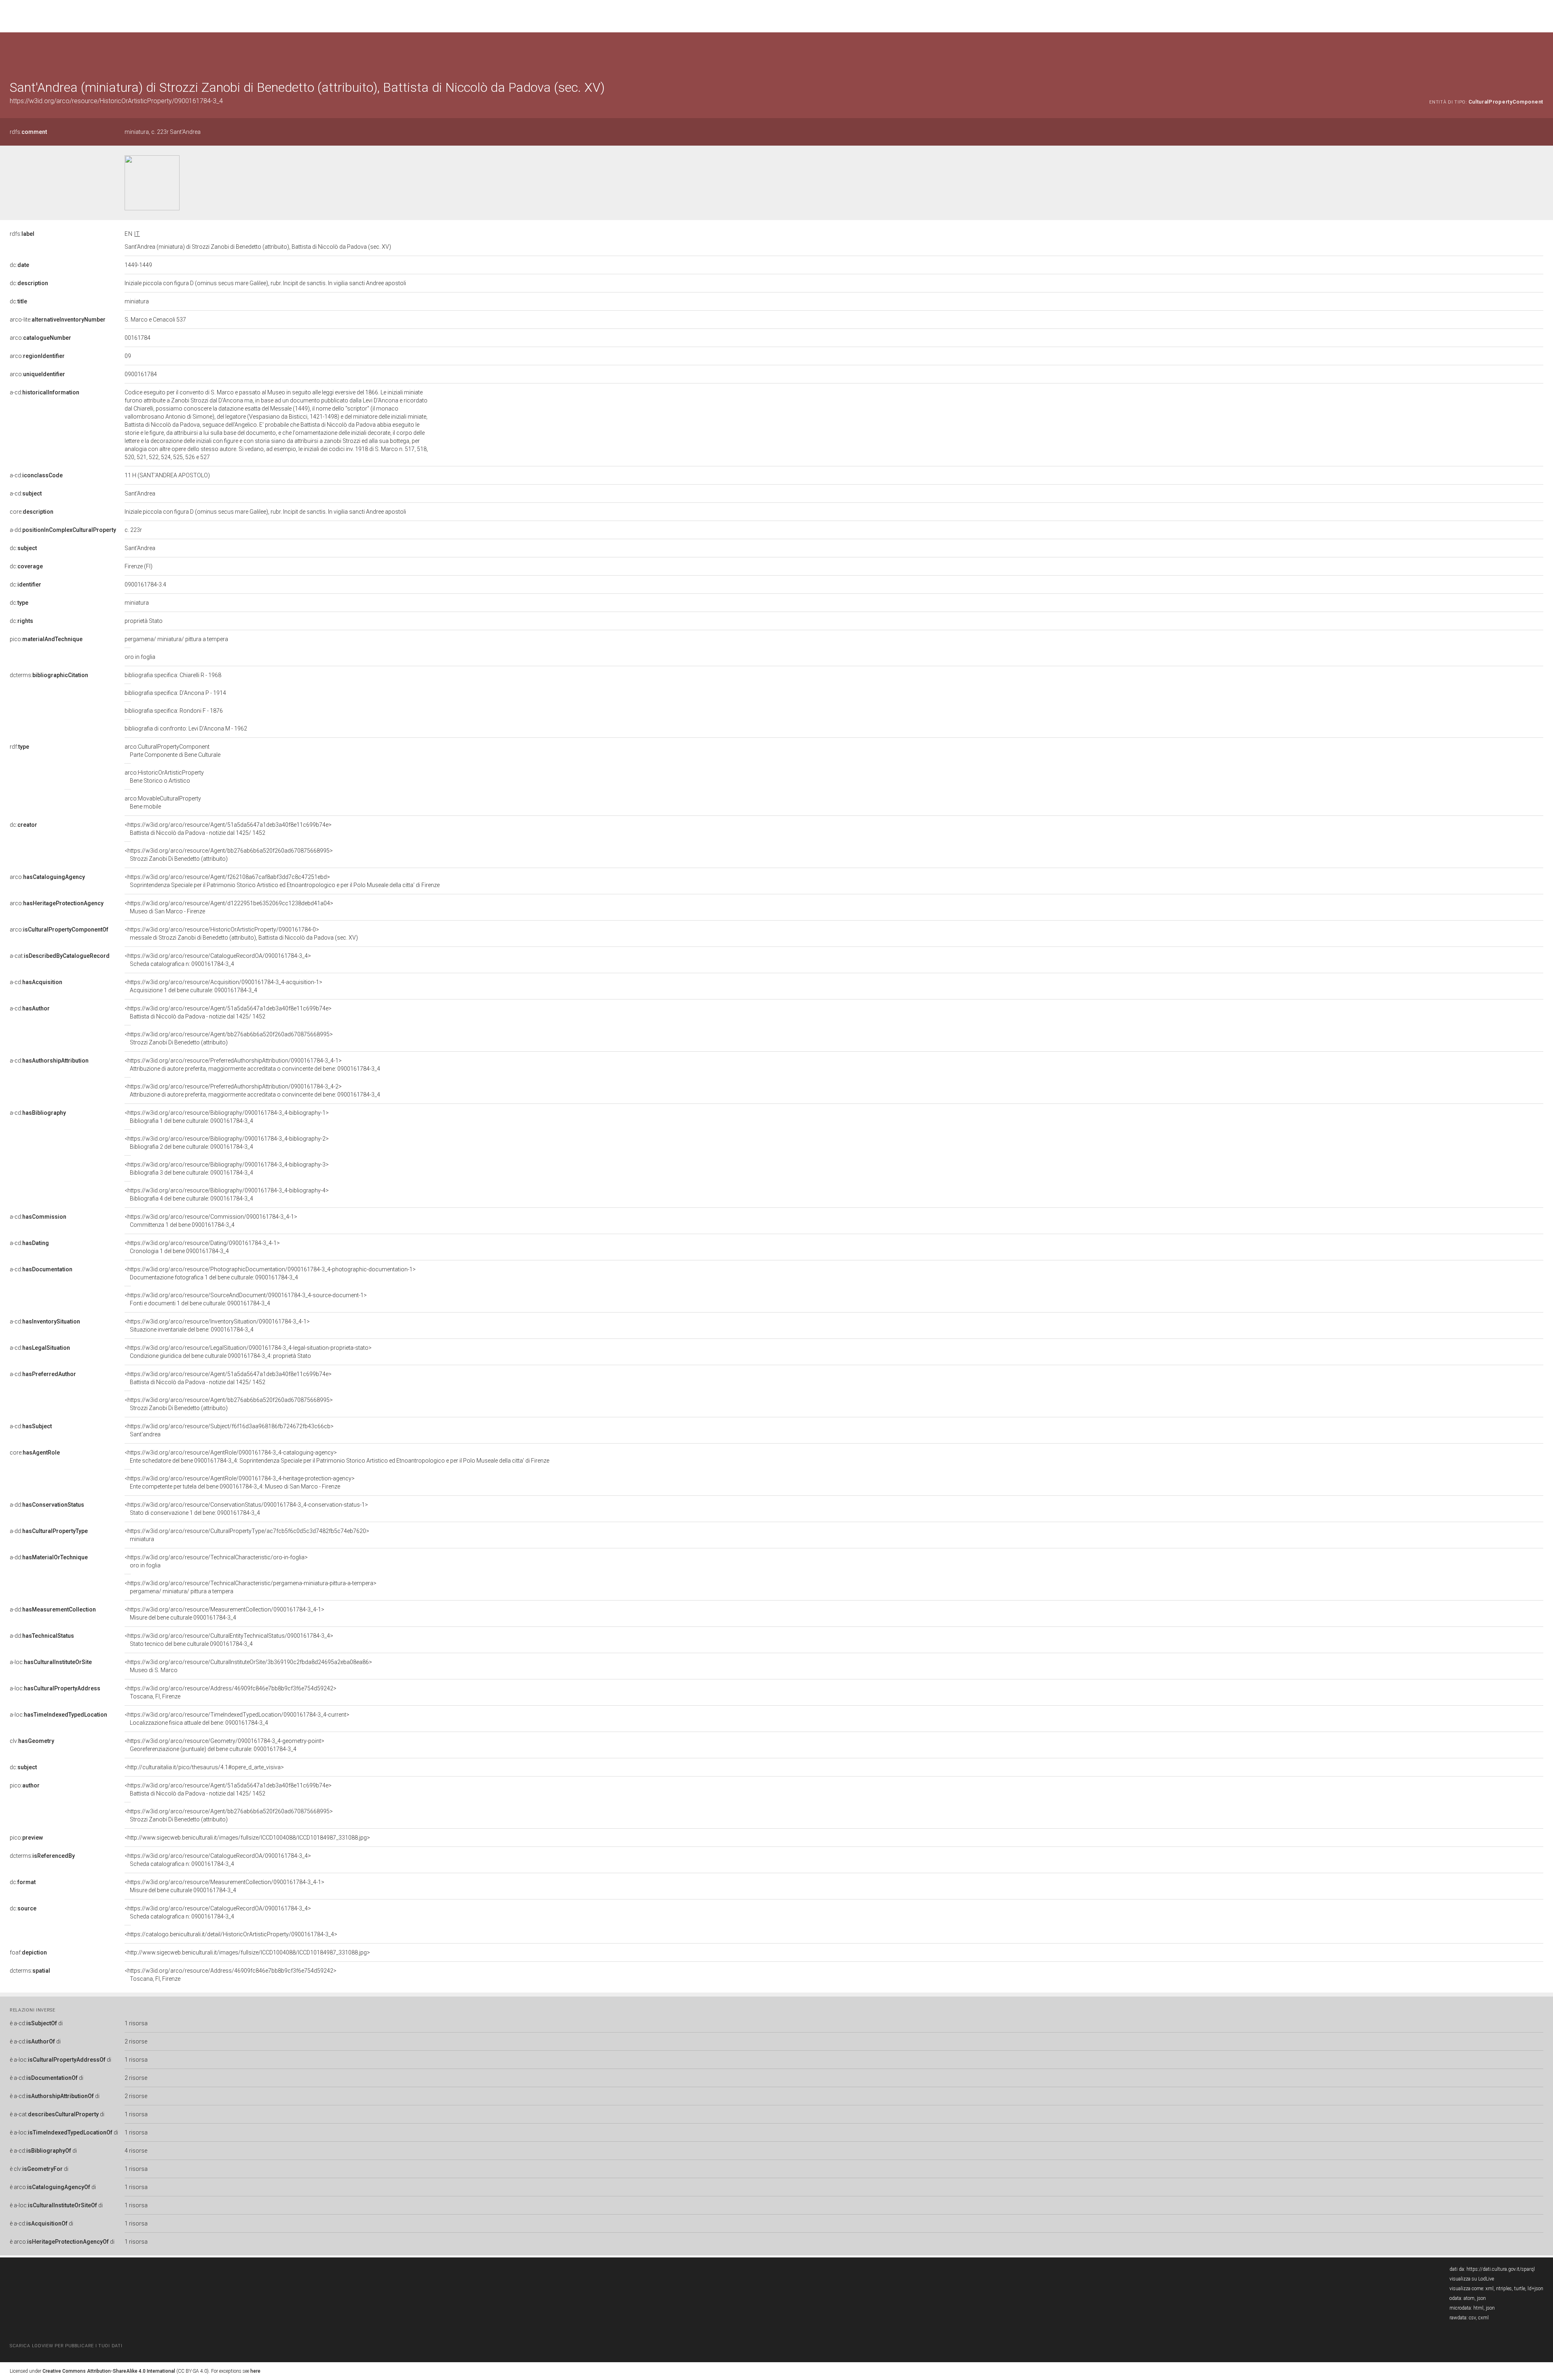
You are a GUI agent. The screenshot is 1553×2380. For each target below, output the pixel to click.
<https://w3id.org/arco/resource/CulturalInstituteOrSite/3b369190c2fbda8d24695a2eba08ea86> (248, 1666)
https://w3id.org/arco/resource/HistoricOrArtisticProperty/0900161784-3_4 (116, 101)
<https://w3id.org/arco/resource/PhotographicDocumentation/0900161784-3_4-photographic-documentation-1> (270, 1273)
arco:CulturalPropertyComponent (172, 751)
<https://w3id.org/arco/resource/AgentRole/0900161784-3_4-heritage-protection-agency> (240, 1482)
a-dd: (63, 530)
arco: (40, 338)
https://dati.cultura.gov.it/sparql (1501, 2269)
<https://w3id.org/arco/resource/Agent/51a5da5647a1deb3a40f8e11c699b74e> (228, 829)
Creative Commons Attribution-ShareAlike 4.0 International (109, 2371)
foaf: (28, 1952)
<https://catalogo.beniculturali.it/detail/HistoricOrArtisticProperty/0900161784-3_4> (231, 1934)
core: (32, 512)
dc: (19, 265)
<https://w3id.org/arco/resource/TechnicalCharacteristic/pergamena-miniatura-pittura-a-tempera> (251, 1587)
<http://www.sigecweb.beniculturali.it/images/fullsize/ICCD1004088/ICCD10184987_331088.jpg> (247, 1838)
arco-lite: (58, 320)
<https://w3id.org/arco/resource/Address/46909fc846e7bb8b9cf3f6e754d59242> (231, 1692)
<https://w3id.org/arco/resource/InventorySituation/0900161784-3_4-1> (217, 1326)
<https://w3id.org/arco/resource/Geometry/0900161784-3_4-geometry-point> (224, 1745)
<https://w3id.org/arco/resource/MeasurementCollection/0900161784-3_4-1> (224, 1613)
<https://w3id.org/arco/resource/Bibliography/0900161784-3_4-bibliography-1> (227, 1117)
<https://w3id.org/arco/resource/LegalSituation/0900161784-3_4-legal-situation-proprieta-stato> (248, 1352)
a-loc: (51, 1662)
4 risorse (136, 2151)
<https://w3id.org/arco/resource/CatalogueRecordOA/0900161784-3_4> (218, 960)
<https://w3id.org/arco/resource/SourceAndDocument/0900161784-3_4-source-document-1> (246, 1299)
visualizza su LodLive (1472, 2279)
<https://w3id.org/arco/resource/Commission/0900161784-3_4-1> (211, 1221)
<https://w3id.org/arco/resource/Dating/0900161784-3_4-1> (202, 1247)
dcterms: (49, 675)
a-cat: (60, 956)
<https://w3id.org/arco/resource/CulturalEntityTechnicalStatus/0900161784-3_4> (229, 1640)
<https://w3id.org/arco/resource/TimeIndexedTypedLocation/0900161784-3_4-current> (237, 1719)
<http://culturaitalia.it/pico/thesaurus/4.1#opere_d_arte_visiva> (204, 1767)
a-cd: (44, 392)
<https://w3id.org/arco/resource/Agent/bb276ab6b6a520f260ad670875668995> (229, 855)
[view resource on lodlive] (1539, 52)
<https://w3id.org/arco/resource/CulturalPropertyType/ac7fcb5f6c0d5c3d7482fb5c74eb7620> (247, 1535)
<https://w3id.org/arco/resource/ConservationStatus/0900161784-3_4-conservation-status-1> (246, 1509)
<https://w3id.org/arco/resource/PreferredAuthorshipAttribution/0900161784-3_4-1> (252, 1065)
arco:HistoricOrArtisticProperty (164, 777)
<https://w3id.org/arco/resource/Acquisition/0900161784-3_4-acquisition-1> (223, 986)
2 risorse (136, 2041)
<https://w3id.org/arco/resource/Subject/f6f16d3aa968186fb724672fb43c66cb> (229, 1430)
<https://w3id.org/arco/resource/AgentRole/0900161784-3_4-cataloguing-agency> (337, 1457)
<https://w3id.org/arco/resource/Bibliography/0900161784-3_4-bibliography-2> (227, 1143)
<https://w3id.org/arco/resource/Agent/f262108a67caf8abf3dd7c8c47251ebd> (282, 881)
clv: (32, 1741)
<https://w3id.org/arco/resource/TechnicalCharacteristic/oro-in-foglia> (216, 1561)
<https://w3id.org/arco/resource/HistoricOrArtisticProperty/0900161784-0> (241, 934)
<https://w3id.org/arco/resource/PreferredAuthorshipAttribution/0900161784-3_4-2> (252, 1090)
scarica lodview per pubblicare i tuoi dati (66, 2346)
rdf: (19, 747)
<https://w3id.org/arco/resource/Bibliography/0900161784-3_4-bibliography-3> (227, 1169)
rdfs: (28, 132)
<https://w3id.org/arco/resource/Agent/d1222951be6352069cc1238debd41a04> (229, 907)
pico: (46, 639)
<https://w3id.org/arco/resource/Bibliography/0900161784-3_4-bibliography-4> (227, 1194)
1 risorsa (136, 2023)
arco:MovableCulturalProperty (163, 803)
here (255, 2371)
